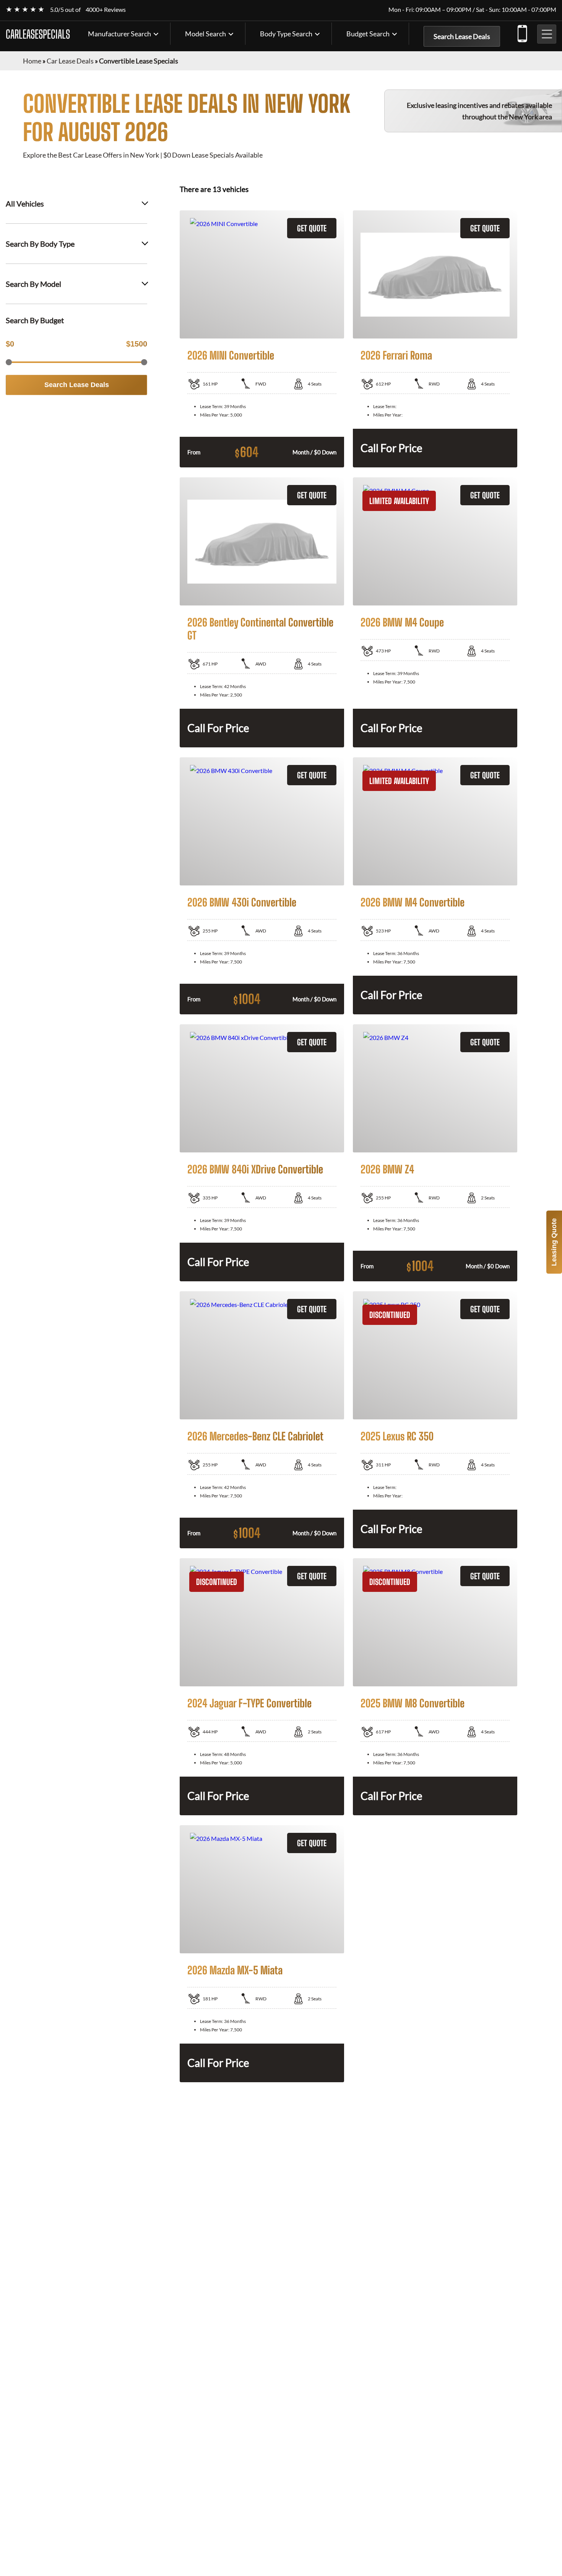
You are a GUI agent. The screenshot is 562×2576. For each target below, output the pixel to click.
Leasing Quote (554, 1242)
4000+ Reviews (106, 9)
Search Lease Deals (462, 36)
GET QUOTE (312, 228)
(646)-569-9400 (522, 32)
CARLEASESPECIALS (38, 34)
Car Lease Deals (70, 61)
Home (32, 61)
